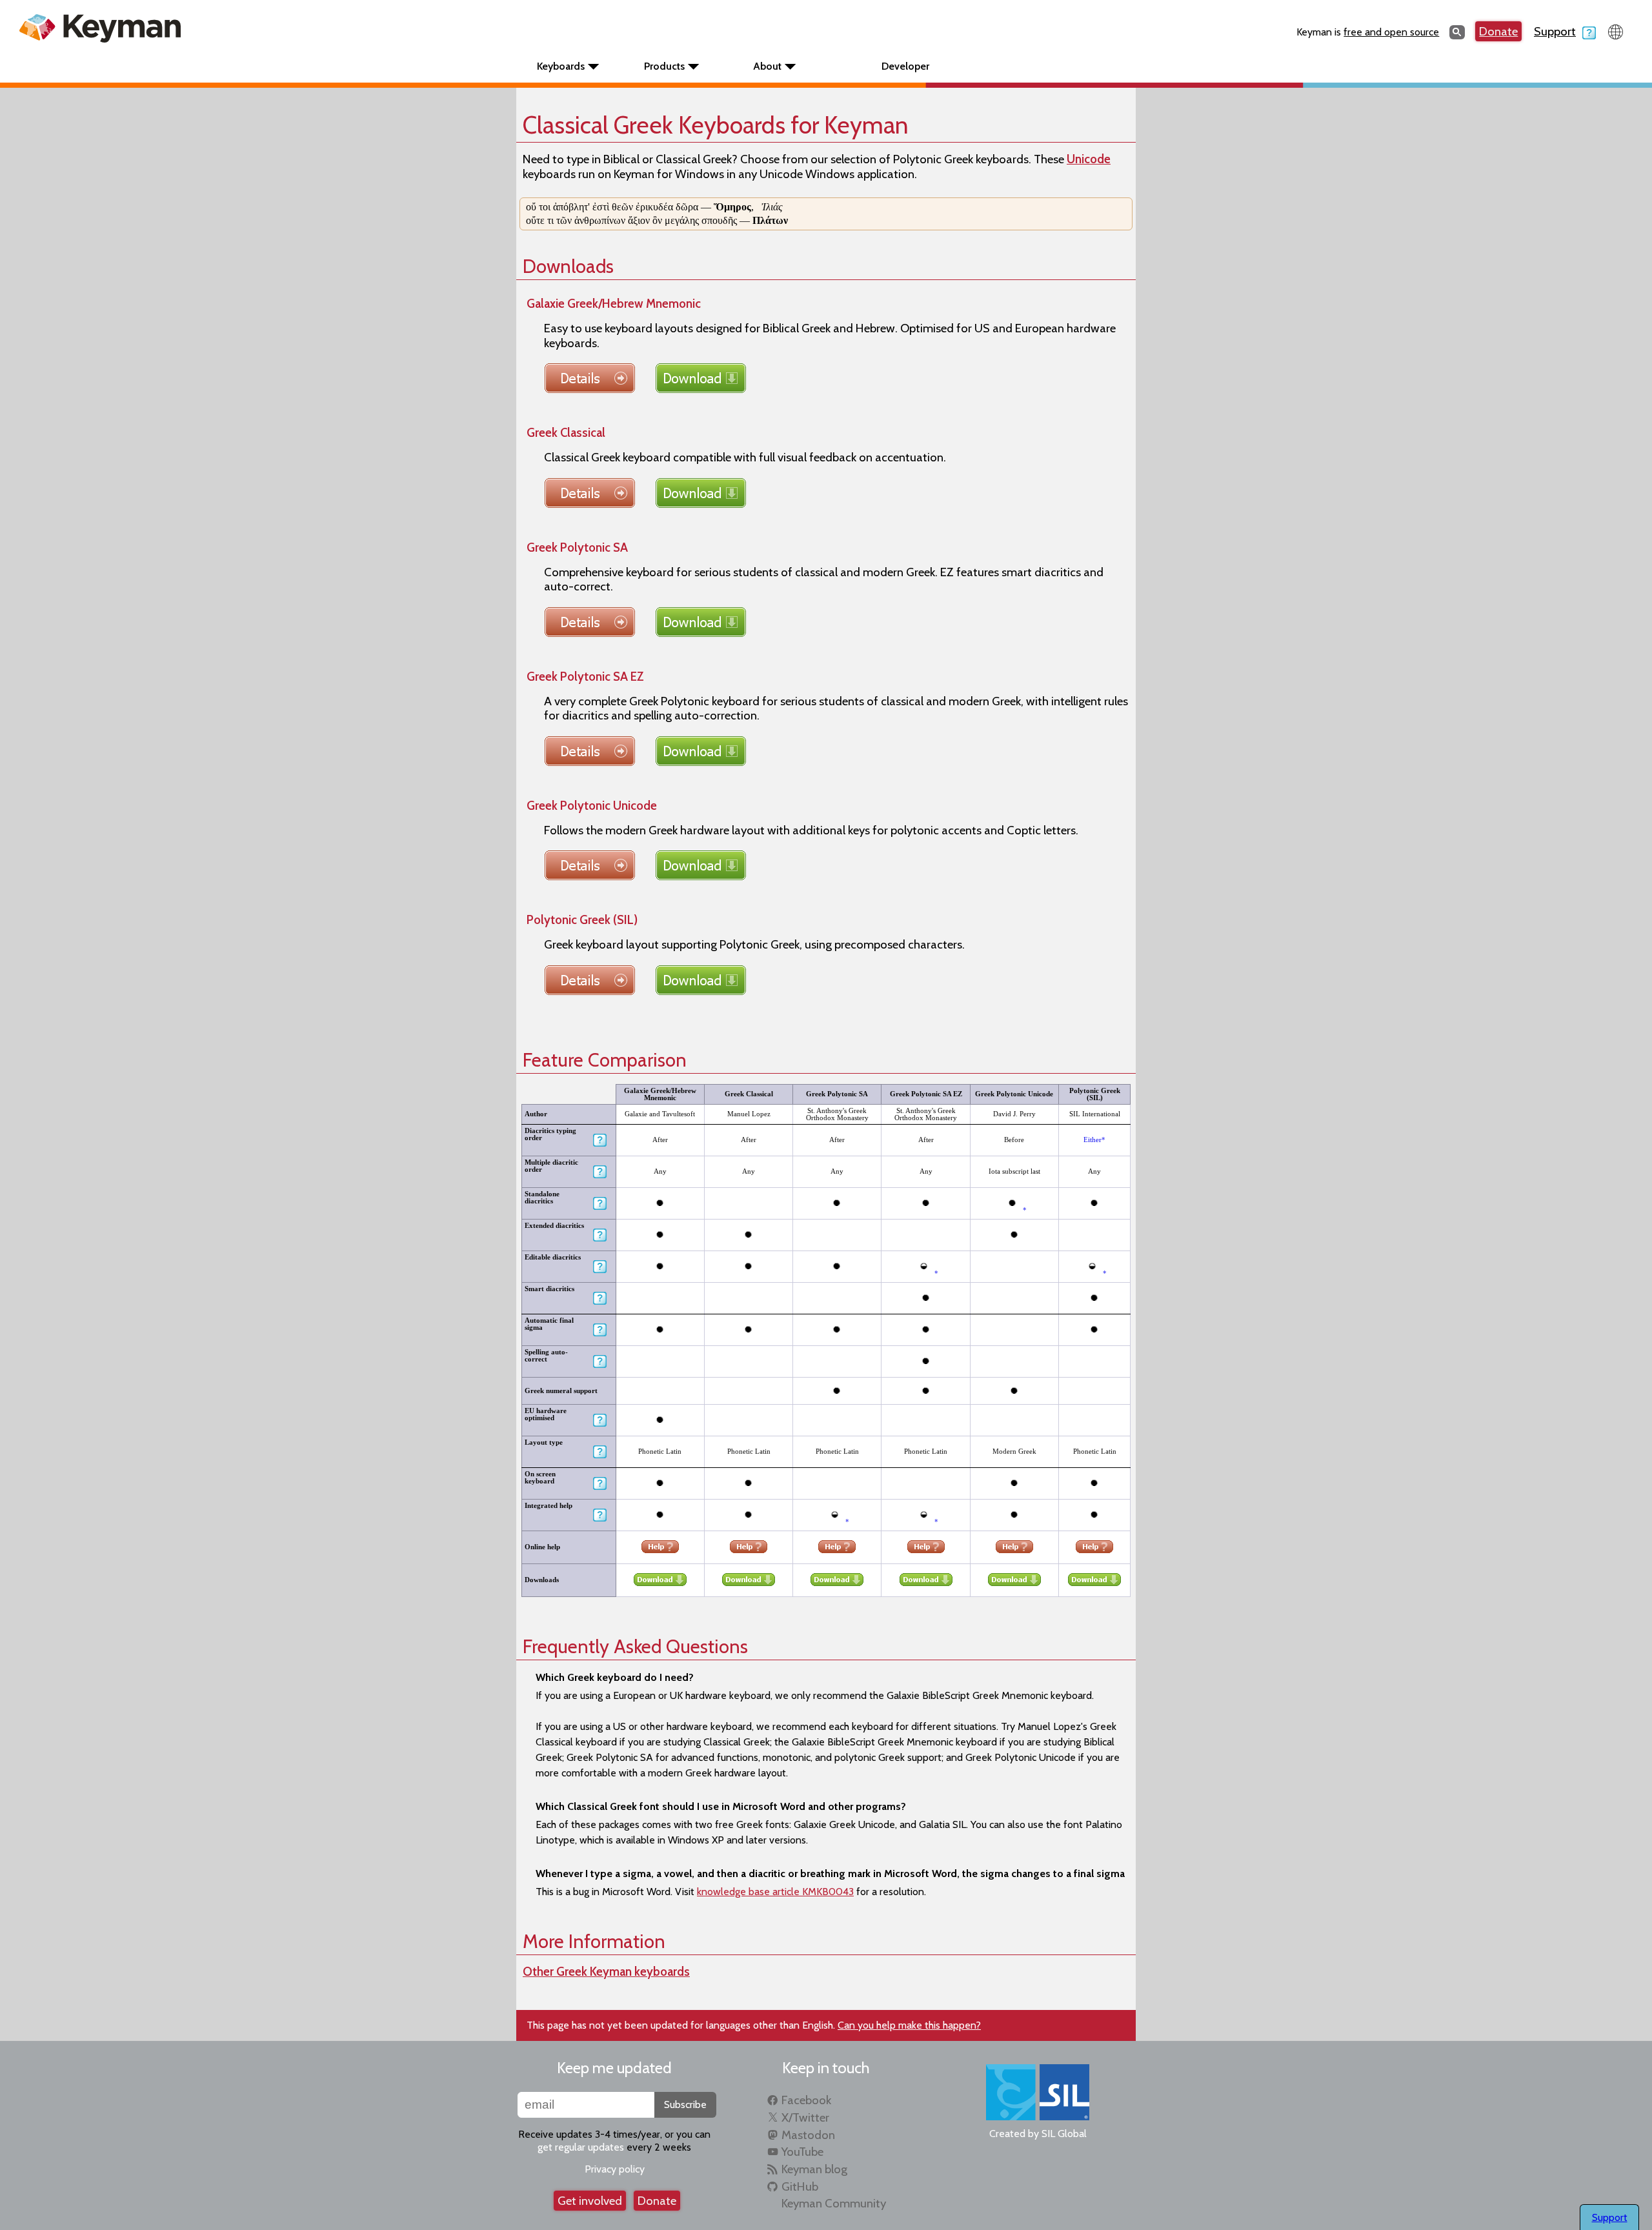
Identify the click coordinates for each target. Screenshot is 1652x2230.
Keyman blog (814, 2169)
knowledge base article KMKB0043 (775, 1892)
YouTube (802, 2152)
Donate (1498, 31)
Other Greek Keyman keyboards (606, 1972)
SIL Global (1064, 2134)
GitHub (800, 2186)
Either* (1094, 1140)
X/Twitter (805, 2117)
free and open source (1391, 32)
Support (1555, 31)
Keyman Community (834, 2203)
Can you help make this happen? (909, 2025)
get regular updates (581, 2147)
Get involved (590, 2201)
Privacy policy (615, 2169)
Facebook (806, 2100)
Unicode (1089, 159)
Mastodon (808, 2135)
